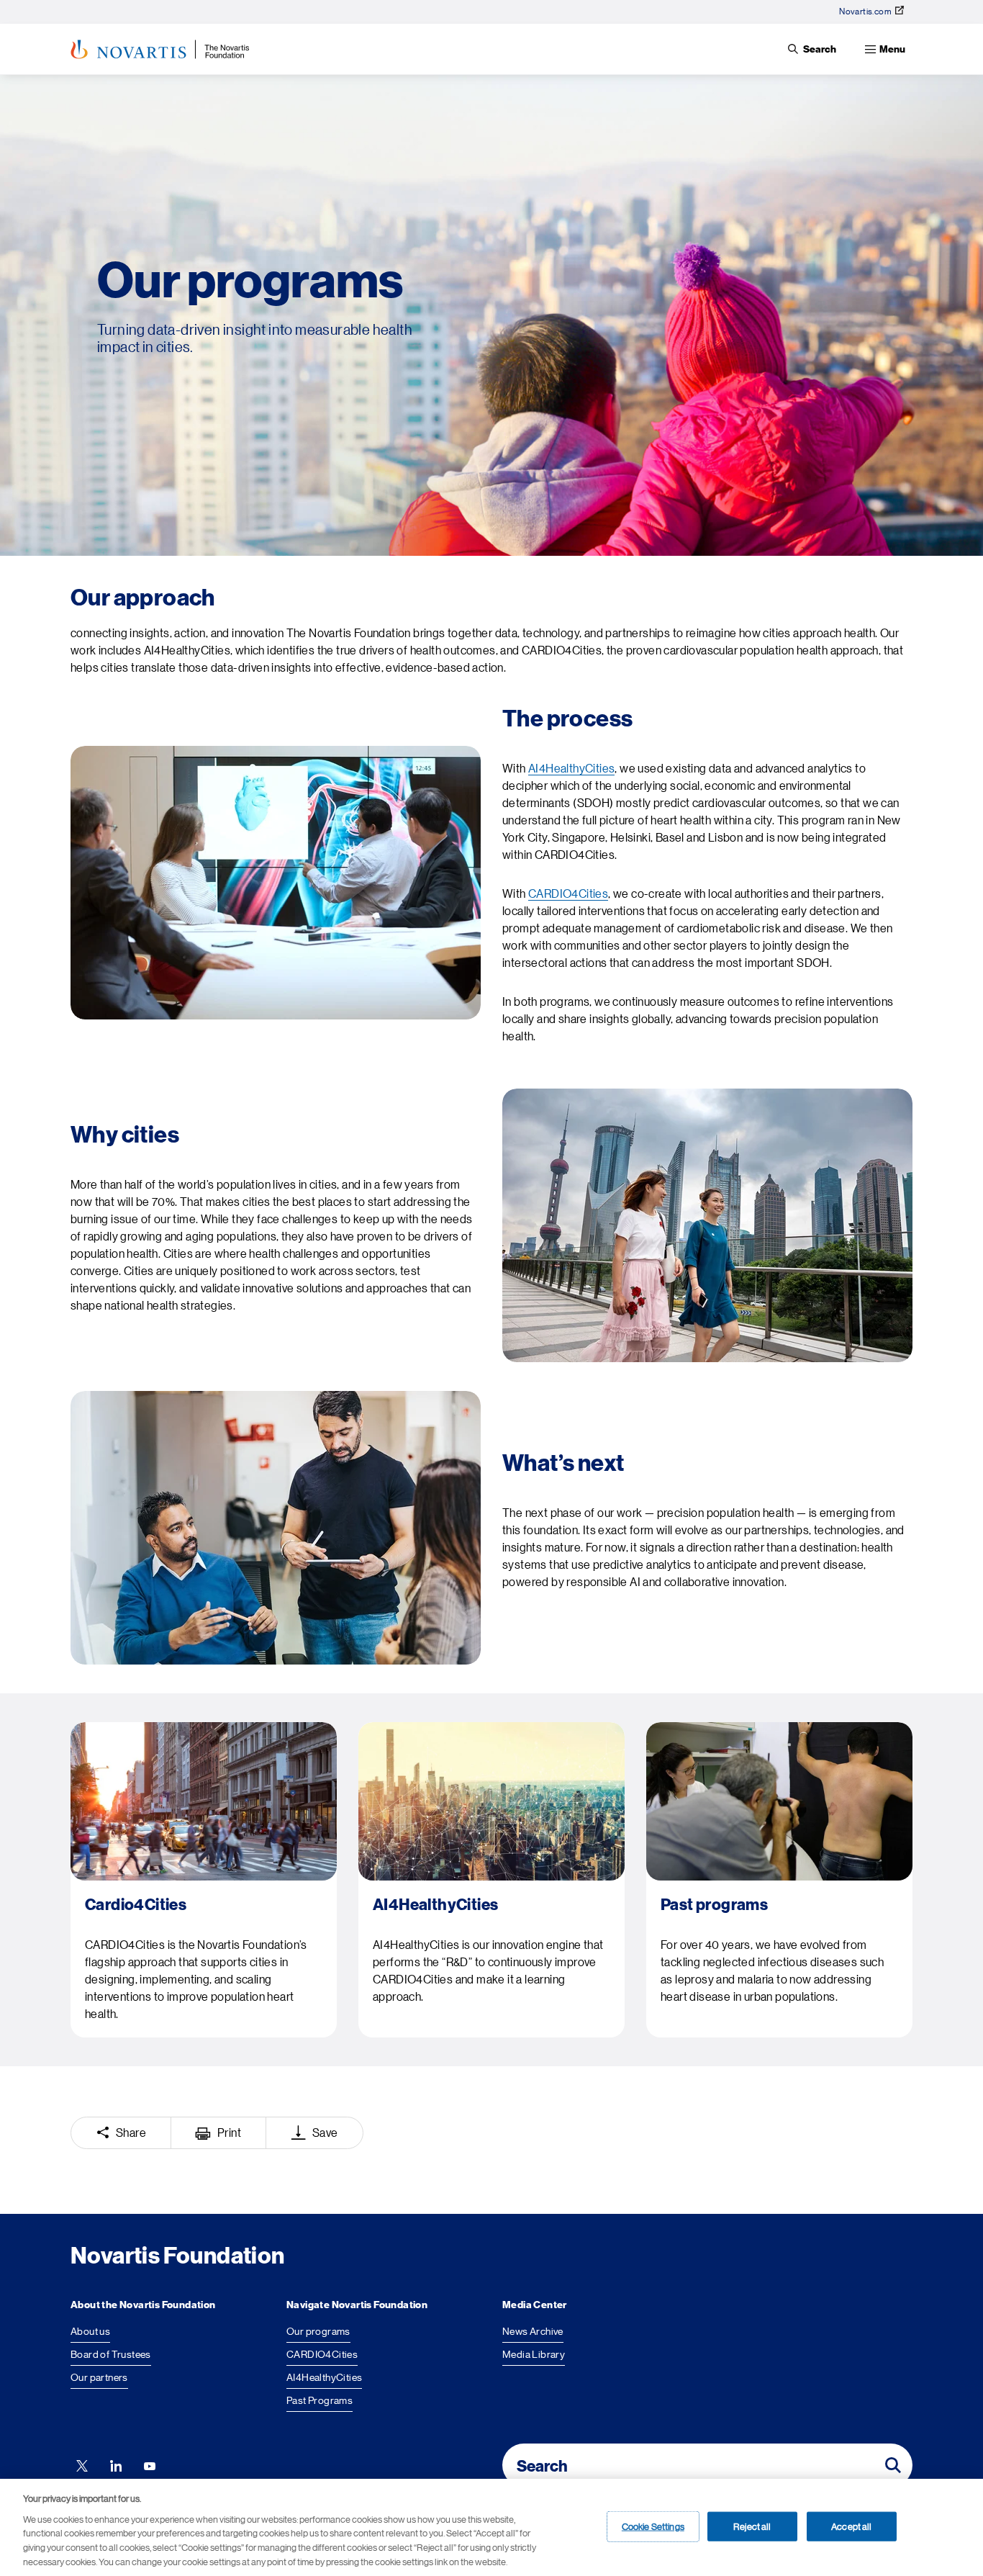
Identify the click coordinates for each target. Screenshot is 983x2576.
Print (229, 2133)
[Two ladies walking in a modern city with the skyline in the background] (707, 1225)
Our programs (318, 2331)
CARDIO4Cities (568, 894)
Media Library (534, 2354)
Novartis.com (865, 12)
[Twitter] (82, 2465)
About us (90, 2331)
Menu (892, 49)
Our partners (99, 2377)
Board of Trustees (111, 2354)
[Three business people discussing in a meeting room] (276, 1528)
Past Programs (320, 2400)
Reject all (752, 2526)
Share (131, 2133)
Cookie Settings (653, 2526)
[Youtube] (150, 2465)
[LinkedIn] (116, 2465)
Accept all (851, 2526)
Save (325, 2133)
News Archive (533, 2331)
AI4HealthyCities (571, 769)
